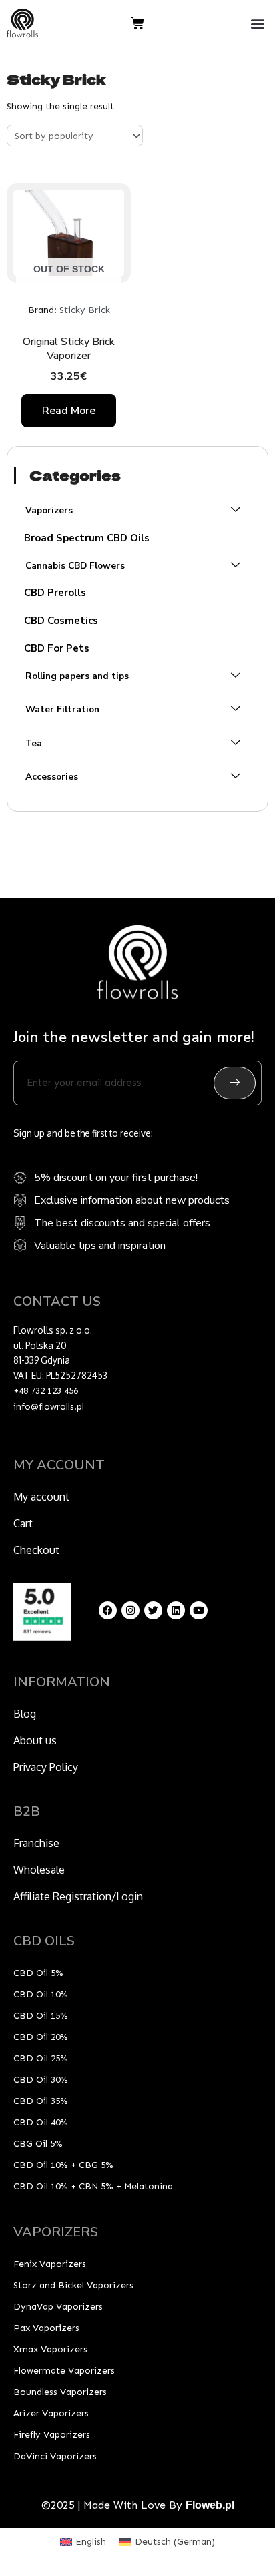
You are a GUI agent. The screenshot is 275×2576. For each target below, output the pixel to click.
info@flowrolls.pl (49, 1407)
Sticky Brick (85, 310)
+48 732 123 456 (46, 1391)
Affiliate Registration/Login (78, 1896)
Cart (23, 1523)
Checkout (36, 1550)
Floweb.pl (210, 2505)
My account (41, 1497)
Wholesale (39, 1870)
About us (35, 1740)
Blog (25, 1714)
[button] (257, 24)
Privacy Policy (46, 1767)
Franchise (36, 1843)
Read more (69, 411)
